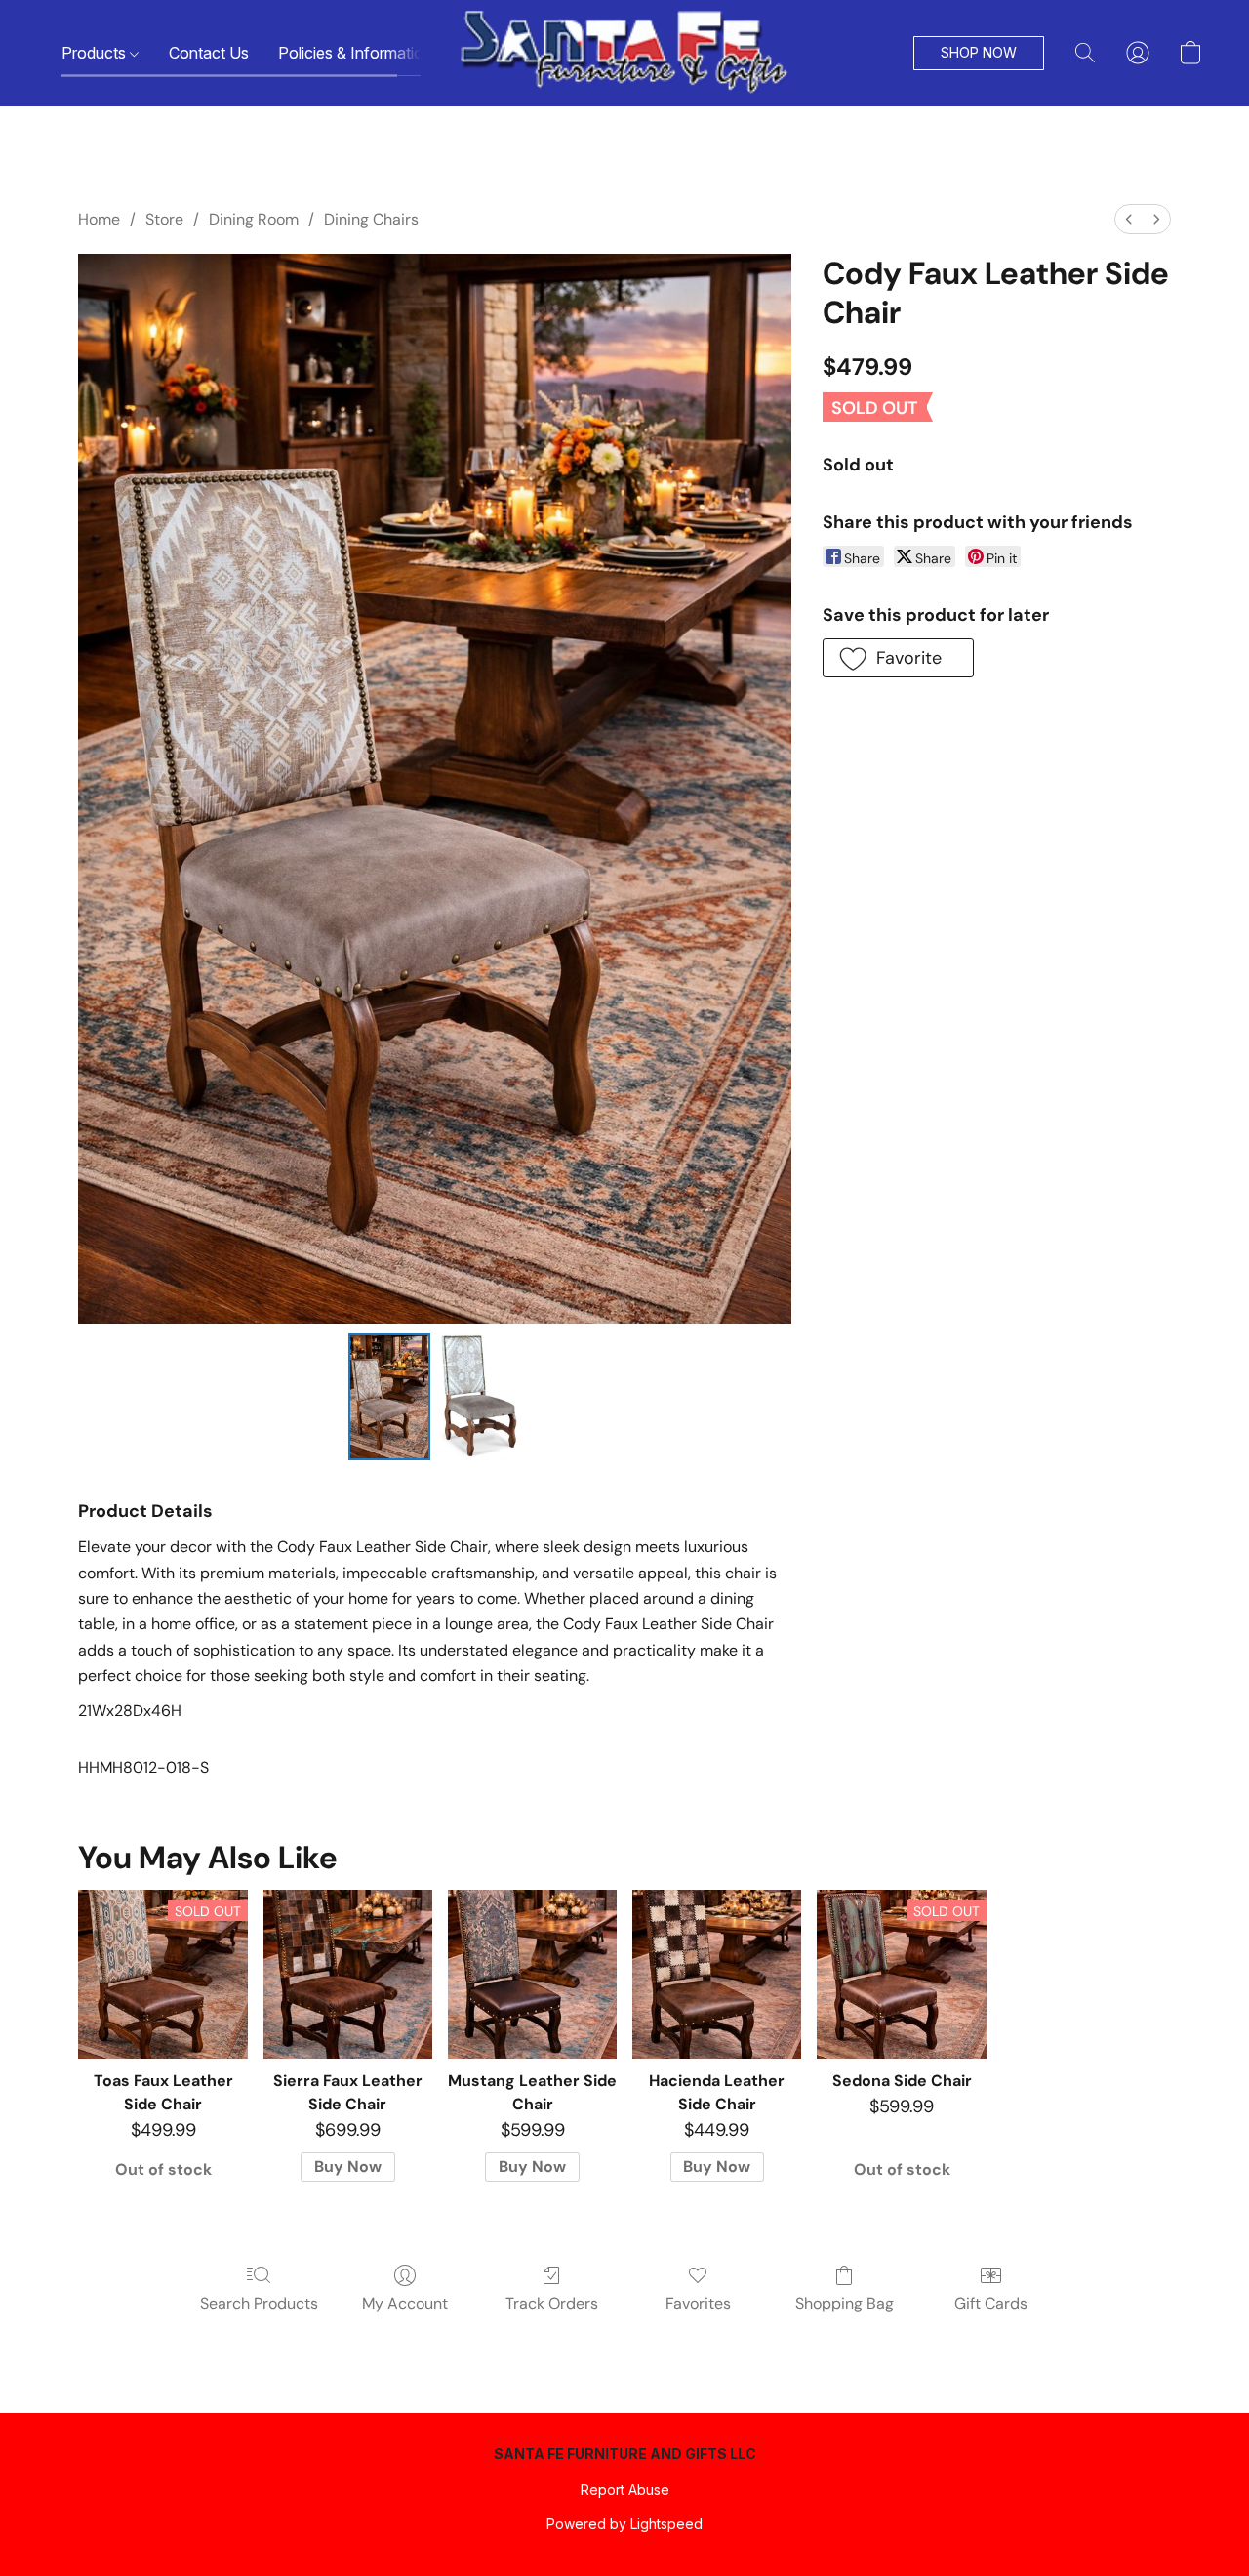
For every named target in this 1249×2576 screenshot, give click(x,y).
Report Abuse (625, 2490)
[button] (624, 53)
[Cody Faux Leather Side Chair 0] (389, 1397)
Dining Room (254, 219)
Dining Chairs (371, 219)
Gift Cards (991, 2303)
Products (96, 53)
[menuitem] (1129, 219)
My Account (405, 2303)
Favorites (698, 2303)
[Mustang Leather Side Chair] (532, 1974)
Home (99, 219)
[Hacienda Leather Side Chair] (717, 1974)
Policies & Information (357, 53)
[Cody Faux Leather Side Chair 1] (479, 1397)
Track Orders (552, 2303)
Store (164, 219)
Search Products (259, 2303)
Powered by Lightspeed (624, 2524)
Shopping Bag (845, 2303)
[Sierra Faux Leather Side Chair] (348, 1974)
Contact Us (209, 53)
